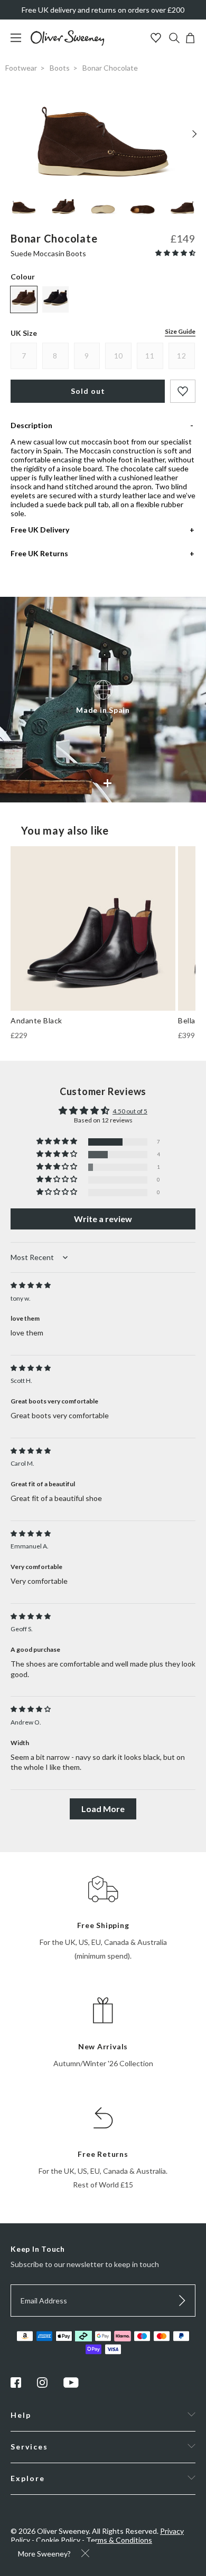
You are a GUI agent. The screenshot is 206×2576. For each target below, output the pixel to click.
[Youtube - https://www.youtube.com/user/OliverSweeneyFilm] (71, 2385)
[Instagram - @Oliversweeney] (42, 2385)
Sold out (88, 391)
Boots (60, 68)
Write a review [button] (103, 1219)
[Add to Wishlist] (183, 391)
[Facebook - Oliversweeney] (16, 2385)
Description (31, 425)
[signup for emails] (182, 2301)
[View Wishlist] (157, 39)
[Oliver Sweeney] (68, 43)
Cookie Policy (58, 2540)
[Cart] (190, 40)
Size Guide (180, 331)
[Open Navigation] (20, 43)
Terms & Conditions (119, 2540)
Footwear (21, 68)
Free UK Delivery (40, 530)
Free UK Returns (39, 553)
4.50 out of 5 (130, 1111)
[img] (31, 1285)
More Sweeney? (44, 2554)
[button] (175, 253)
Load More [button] (103, 1809)
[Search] (174, 39)
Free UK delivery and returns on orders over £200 (103, 10)
